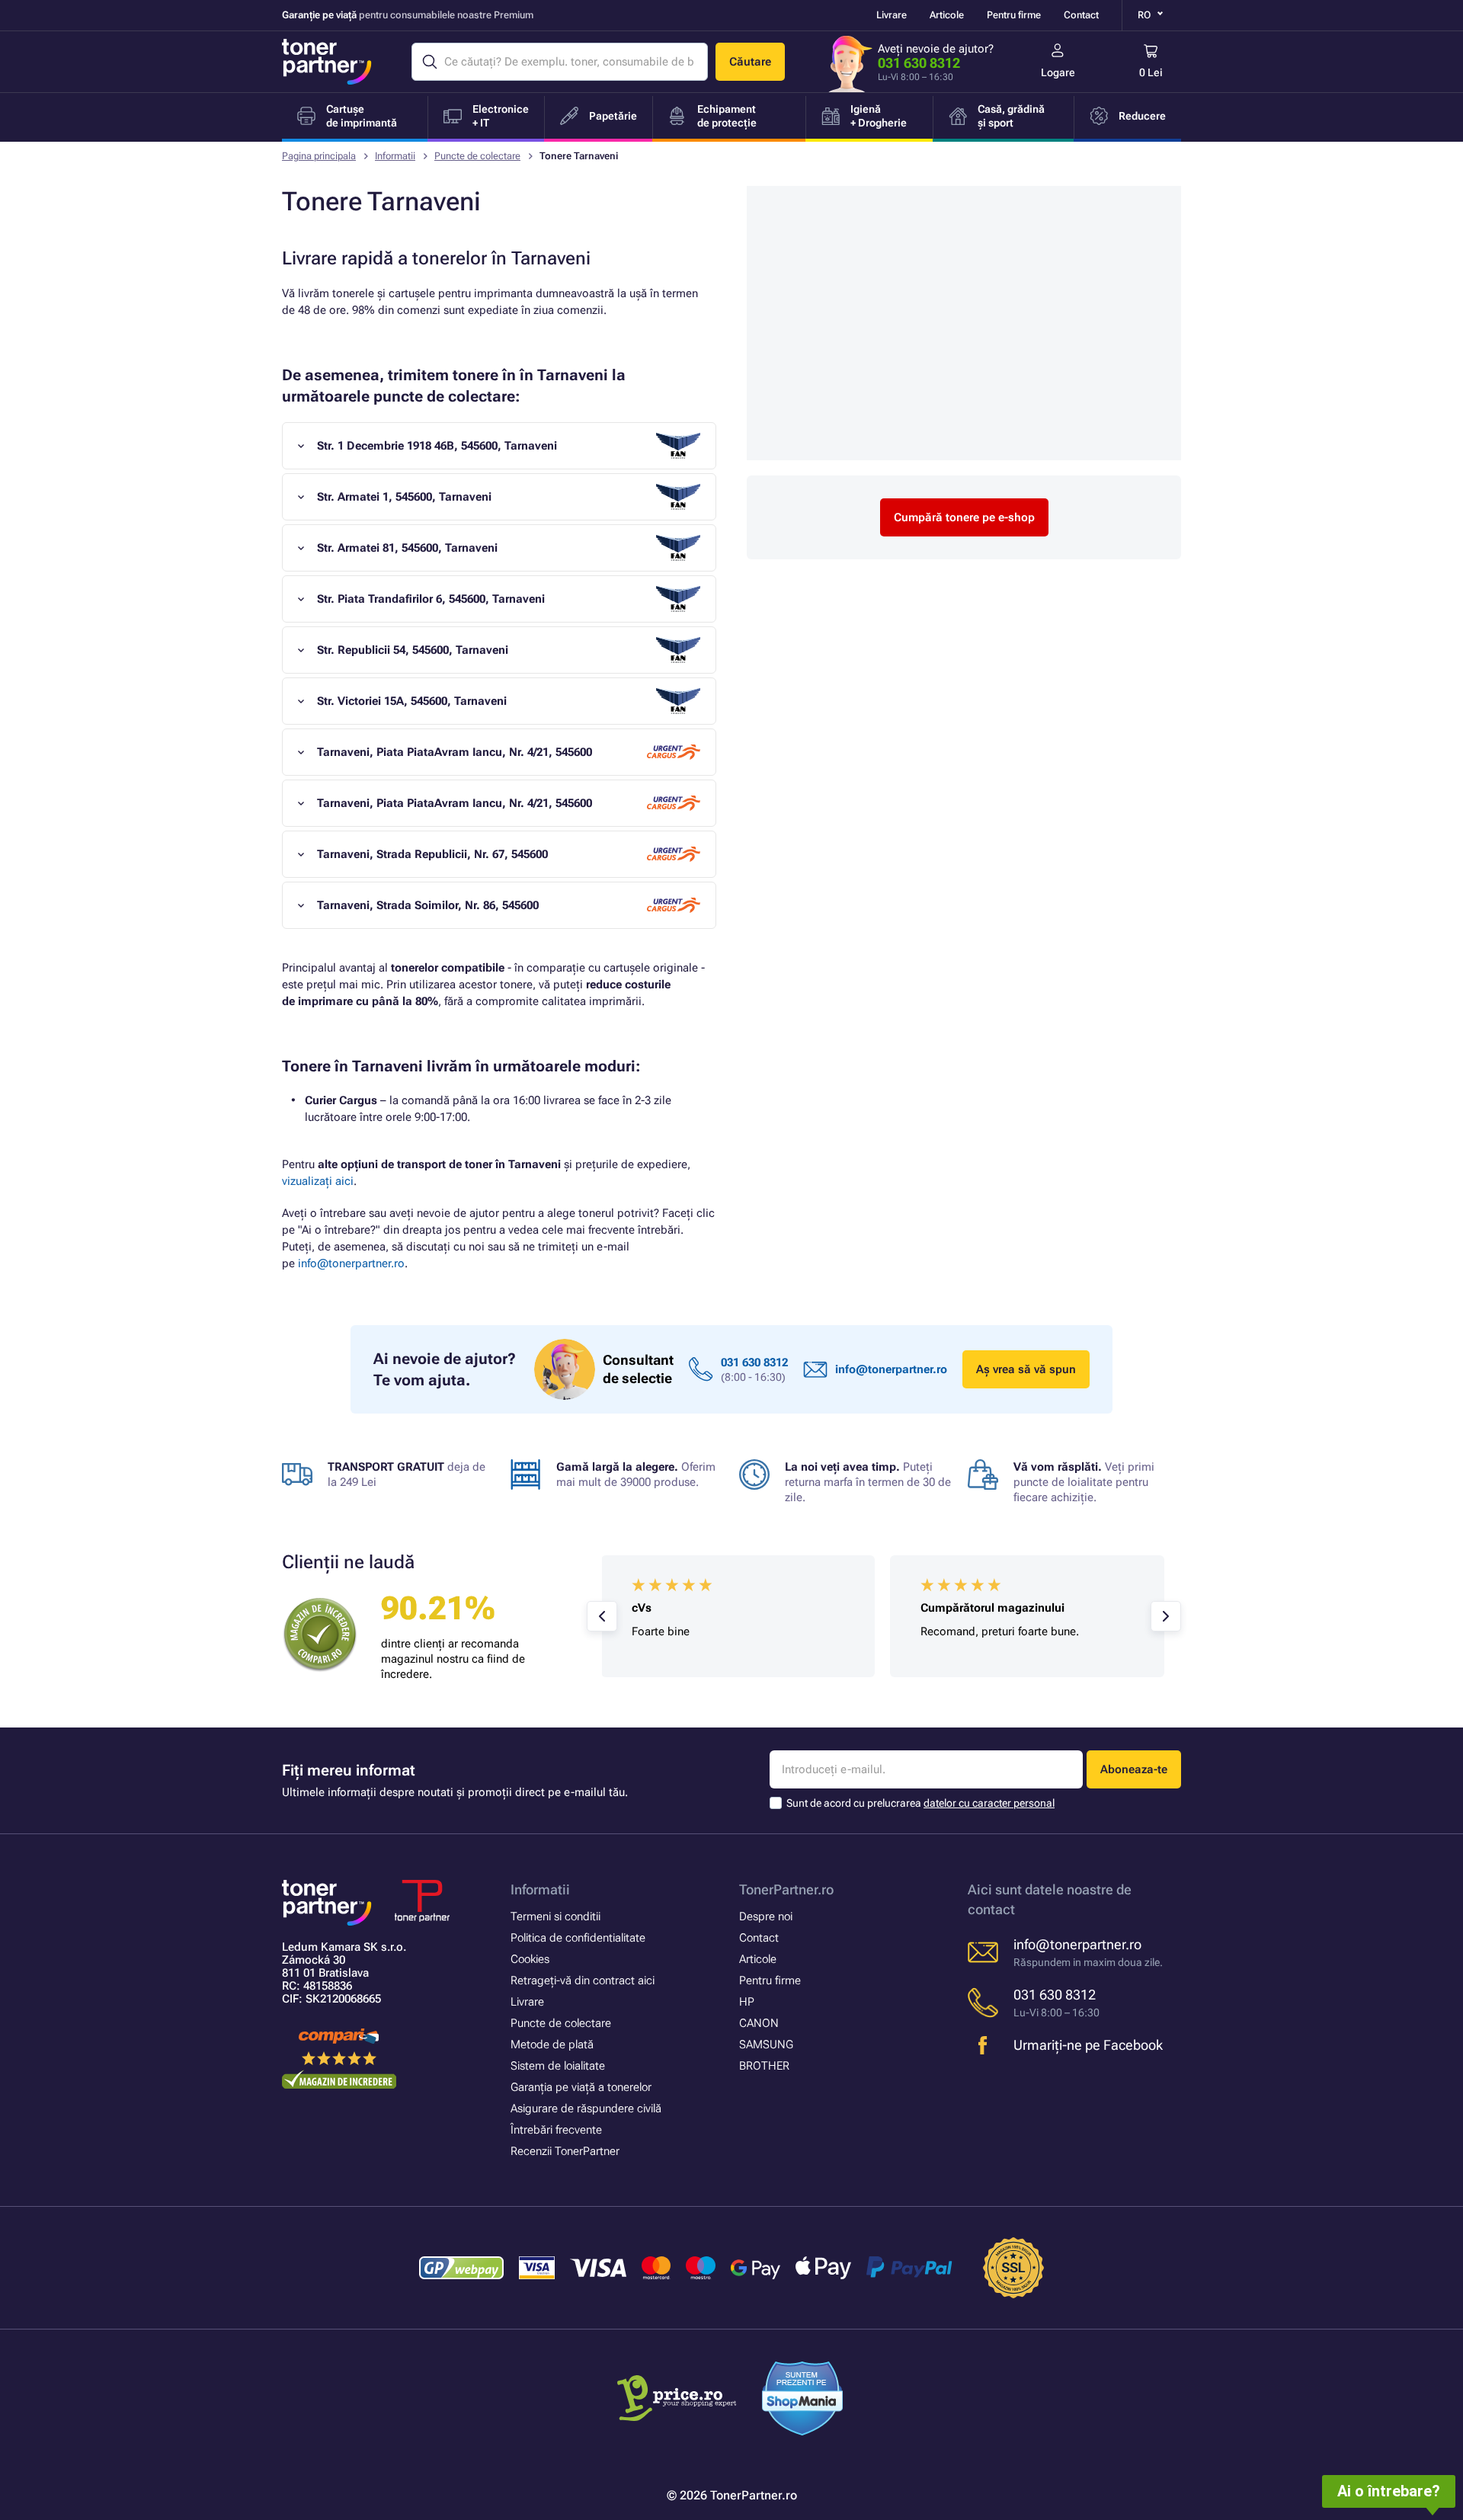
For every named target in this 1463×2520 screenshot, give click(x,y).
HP (747, 2002)
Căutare (750, 62)
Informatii (395, 156)
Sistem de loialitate (558, 2066)
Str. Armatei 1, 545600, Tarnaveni (404, 497)
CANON (759, 2023)
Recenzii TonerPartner (565, 2151)
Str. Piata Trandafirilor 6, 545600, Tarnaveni (431, 599)
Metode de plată (552, 2044)
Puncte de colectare (477, 156)
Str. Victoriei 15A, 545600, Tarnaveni (412, 701)
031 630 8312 (919, 63)
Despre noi (766, 1916)
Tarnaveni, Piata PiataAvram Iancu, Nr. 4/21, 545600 (455, 752)
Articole (947, 15)
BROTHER (764, 2066)
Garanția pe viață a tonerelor (581, 2087)
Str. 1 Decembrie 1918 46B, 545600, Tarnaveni (437, 446)
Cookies (530, 1959)
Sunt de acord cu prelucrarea (920, 1803)
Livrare (892, 15)
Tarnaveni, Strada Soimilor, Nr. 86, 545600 (428, 905)
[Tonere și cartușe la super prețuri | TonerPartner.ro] (327, 62)
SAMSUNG (766, 2044)
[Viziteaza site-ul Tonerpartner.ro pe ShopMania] (803, 2401)
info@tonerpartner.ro (351, 1263)
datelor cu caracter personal (989, 1803)
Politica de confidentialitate (578, 1938)
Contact (1081, 15)
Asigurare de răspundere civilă (586, 2109)
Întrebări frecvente (556, 2130)
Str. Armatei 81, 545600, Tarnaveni (407, 548)
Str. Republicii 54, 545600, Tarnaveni (413, 650)
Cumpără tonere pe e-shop (964, 517)
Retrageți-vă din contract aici (583, 1980)
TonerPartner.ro (786, 1889)
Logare (1058, 72)
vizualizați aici (318, 1181)
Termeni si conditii (555, 1916)
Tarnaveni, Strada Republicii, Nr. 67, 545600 (432, 854)
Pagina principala (319, 156)
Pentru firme (1014, 15)
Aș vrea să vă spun (1026, 1369)
